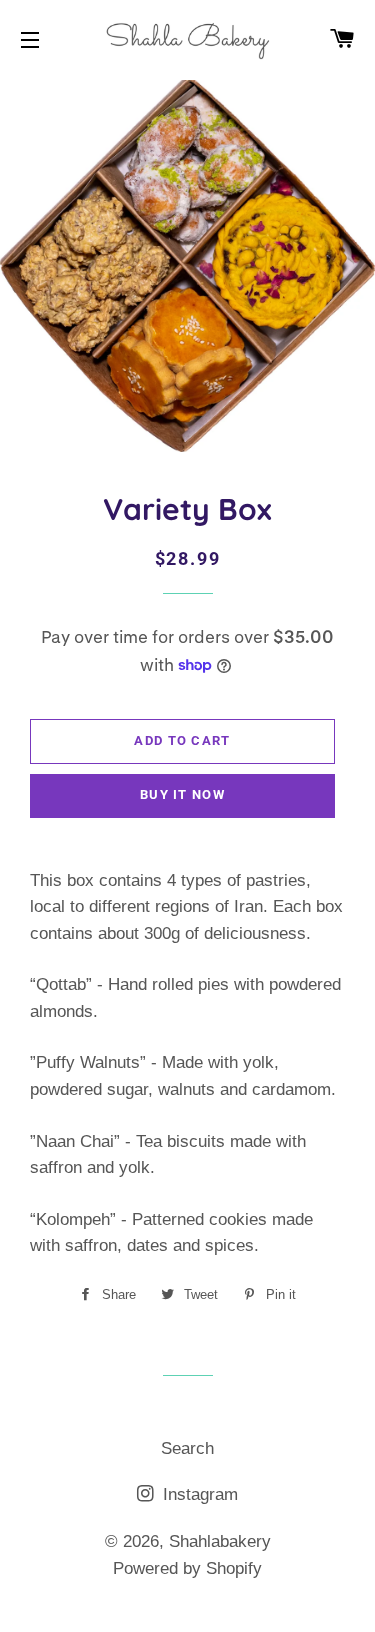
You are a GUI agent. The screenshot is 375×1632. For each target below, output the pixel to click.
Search (187, 1448)
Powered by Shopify (187, 1568)
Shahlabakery (220, 1541)
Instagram (198, 1494)
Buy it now (182, 794)
